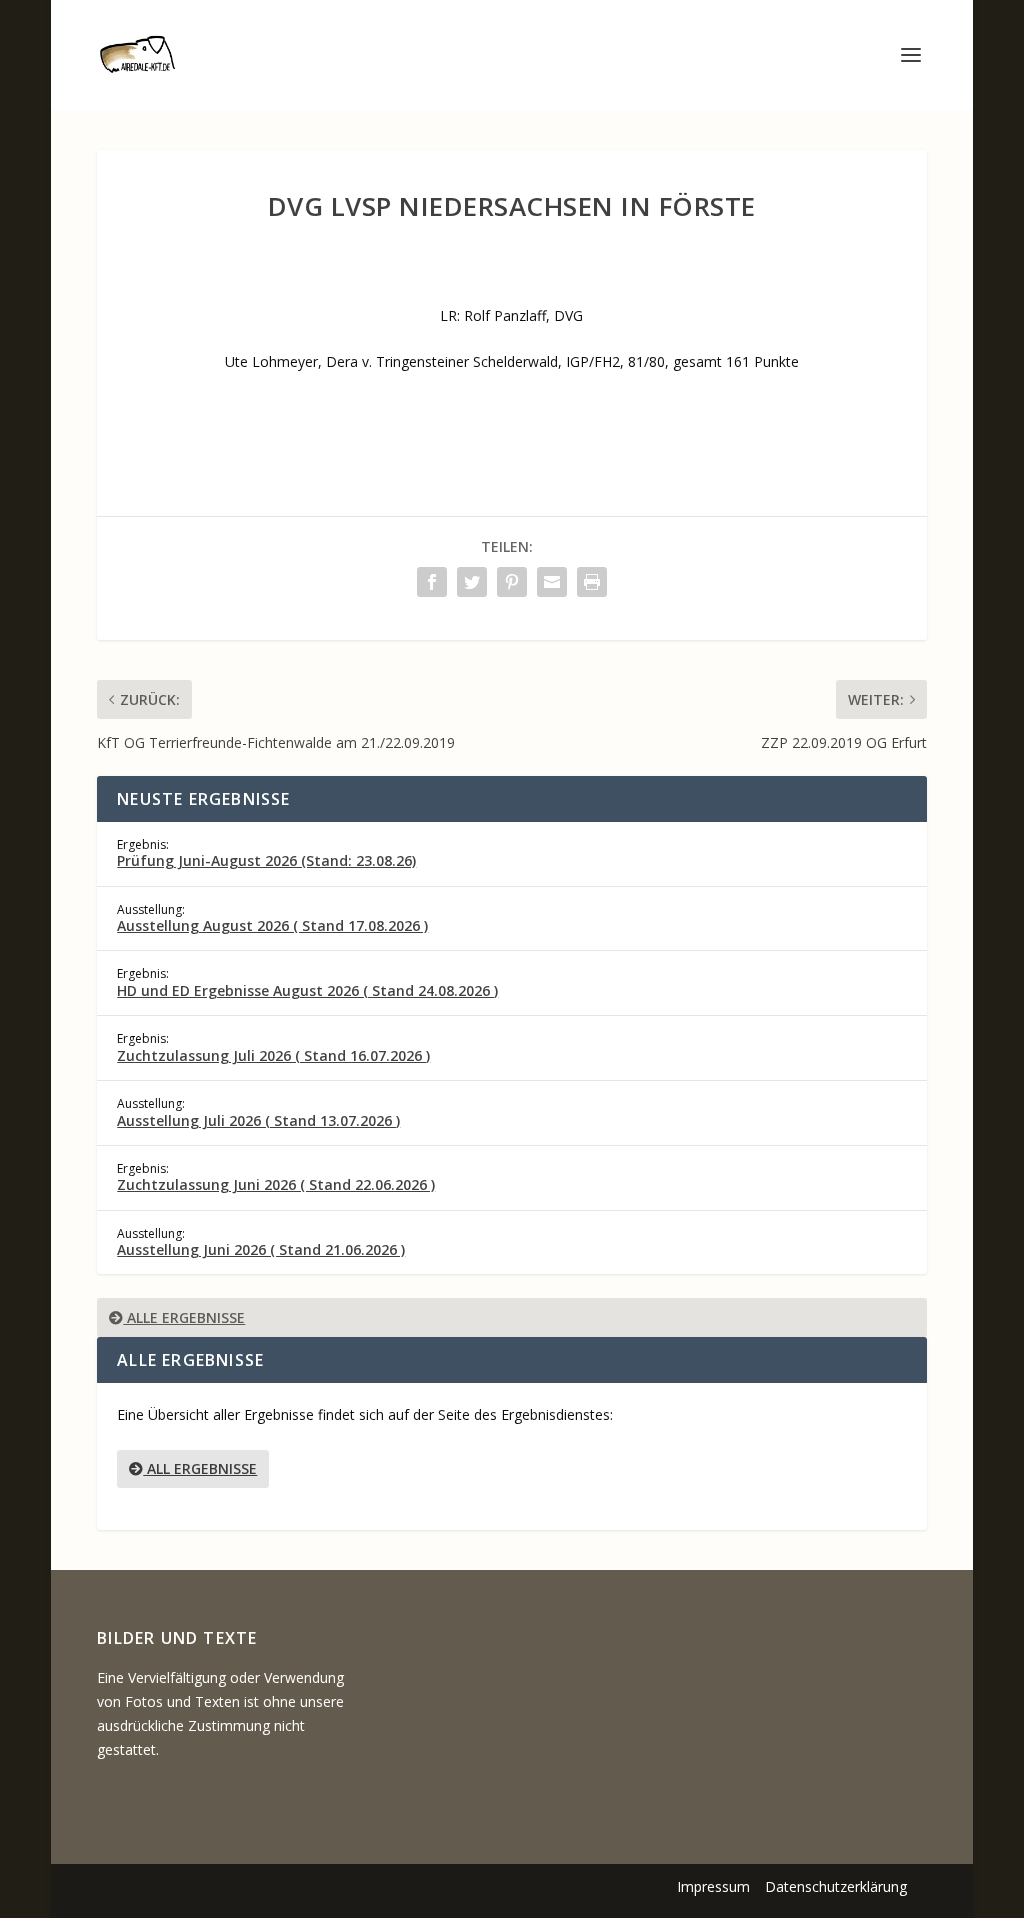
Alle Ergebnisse (184, 1317)
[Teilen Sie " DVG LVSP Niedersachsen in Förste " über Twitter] (472, 582)
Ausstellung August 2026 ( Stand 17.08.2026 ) (272, 925)
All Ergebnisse (200, 1468)
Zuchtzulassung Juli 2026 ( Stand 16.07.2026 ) (273, 1055)
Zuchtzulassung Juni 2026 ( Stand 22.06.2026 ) (276, 1184)
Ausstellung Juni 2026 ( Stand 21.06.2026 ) (261, 1249)
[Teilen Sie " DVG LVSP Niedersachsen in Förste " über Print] (592, 582)
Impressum (713, 1886)
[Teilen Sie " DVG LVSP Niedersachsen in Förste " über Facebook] (432, 582)
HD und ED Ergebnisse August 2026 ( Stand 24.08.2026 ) (307, 990)
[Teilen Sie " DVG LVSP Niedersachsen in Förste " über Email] (552, 582)
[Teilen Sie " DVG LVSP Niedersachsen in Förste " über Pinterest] (512, 582)
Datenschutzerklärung (836, 1886)
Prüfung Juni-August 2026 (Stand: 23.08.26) (266, 860)
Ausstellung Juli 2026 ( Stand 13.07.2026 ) (258, 1120)
